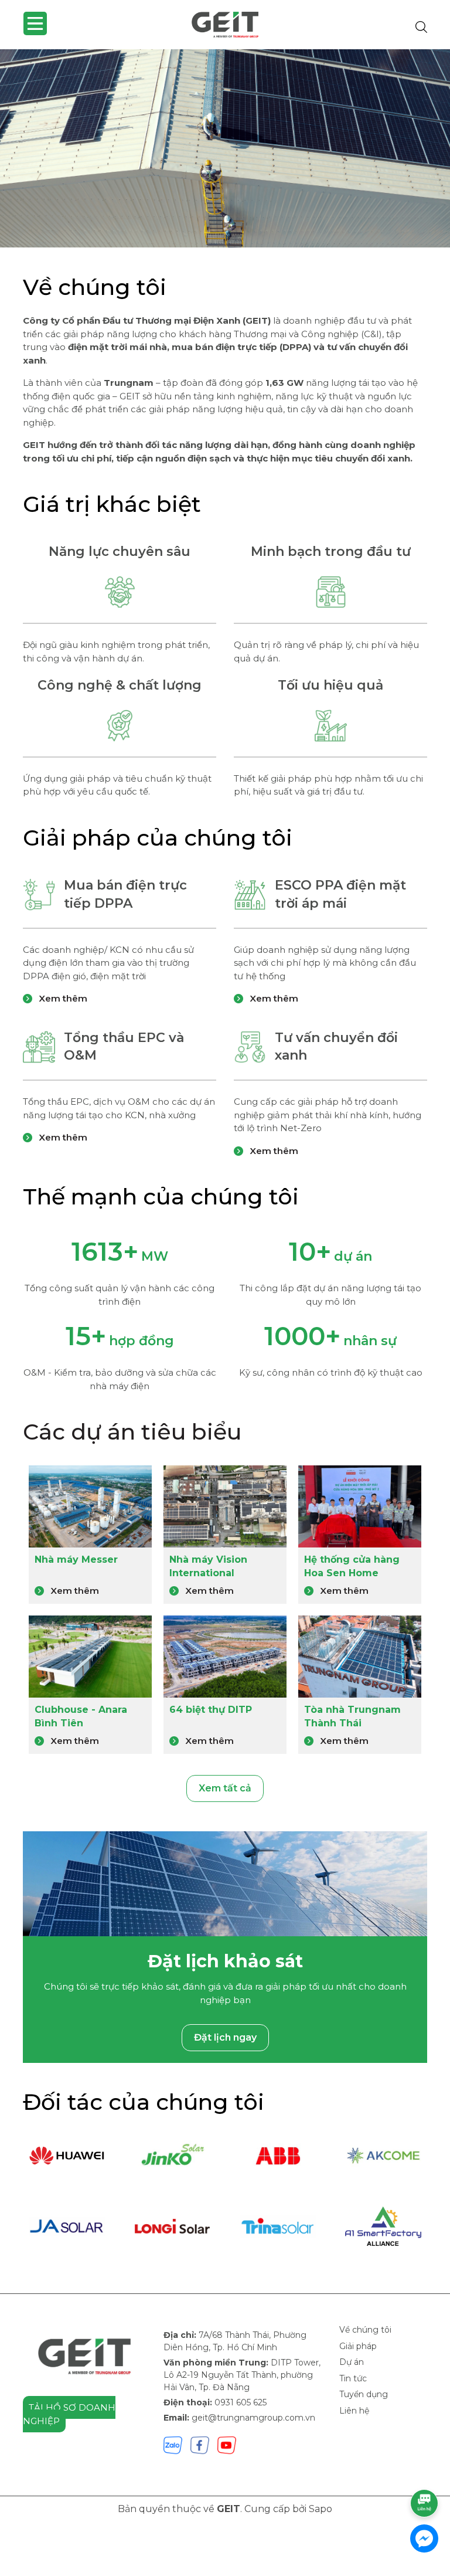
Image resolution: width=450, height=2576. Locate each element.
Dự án (352, 2362)
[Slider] (225, 148)
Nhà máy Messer (76, 1559)
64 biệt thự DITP (211, 1710)
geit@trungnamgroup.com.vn (253, 2418)
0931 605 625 (241, 2402)
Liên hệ (354, 2411)
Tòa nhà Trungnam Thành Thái (352, 1716)
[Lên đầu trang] (425, 2470)
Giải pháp (358, 2346)
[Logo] (225, 25)
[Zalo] (173, 2444)
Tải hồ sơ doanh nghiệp (69, 2414)
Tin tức (353, 2378)
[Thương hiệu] (67, 2156)
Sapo (321, 2509)
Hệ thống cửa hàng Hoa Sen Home (352, 1566)
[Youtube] (227, 2444)
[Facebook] (200, 2444)
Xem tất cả (225, 1788)
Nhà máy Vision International (208, 1566)
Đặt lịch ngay (225, 2037)
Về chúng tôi (365, 2330)
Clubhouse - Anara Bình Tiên (81, 1716)
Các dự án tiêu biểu (132, 1432)
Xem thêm (62, 998)
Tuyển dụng (364, 2394)
